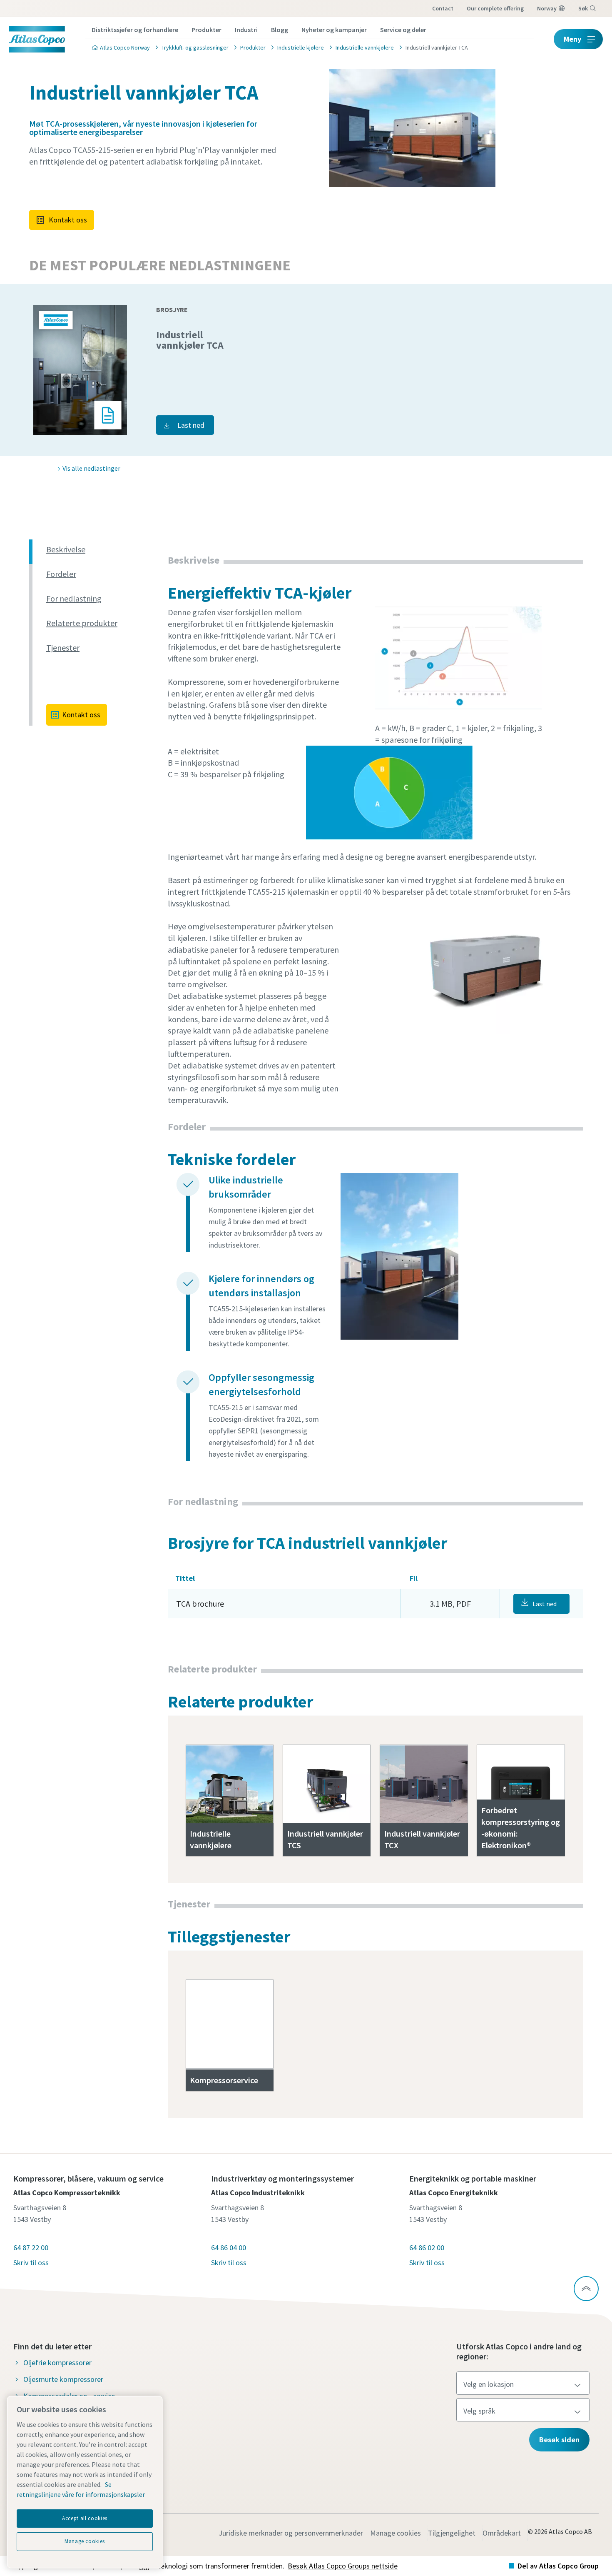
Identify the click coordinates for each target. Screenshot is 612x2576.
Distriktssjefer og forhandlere (135, 30)
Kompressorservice (224, 2080)
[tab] (104, 550)
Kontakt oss (68, 220)
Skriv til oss (31, 2263)
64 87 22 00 (31, 2248)
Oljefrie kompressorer (57, 2363)
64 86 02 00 (427, 2248)
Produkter (206, 30)
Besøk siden (559, 2440)
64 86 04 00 (229, 2248)
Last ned (191, 425)
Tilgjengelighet (452, 2533)
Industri (246, 30)
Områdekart (502, 2533)
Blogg (280, 30)
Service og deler (403, 30)
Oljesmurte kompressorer (63, 2379)
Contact (443, 8)
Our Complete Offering (495, 8)
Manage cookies (396, 2533)
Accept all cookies (85, 2518)
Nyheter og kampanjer (334, 30)
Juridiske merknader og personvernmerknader (291, 2533)
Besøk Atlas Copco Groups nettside (343, 2566)
